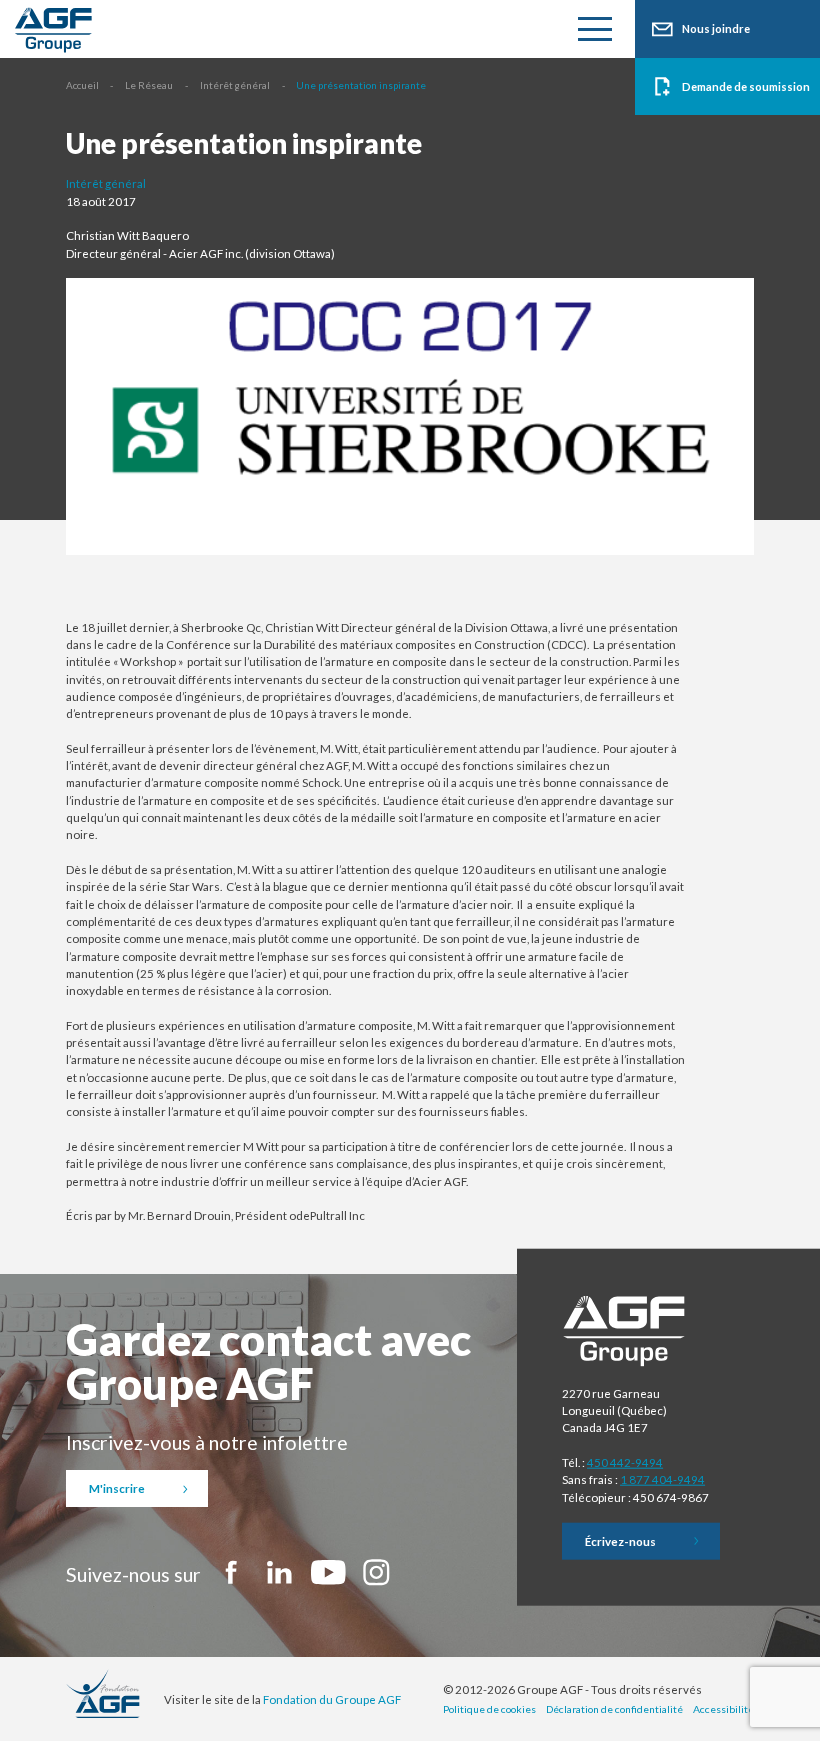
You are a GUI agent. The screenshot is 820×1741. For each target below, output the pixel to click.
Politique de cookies (489, 1709)
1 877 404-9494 (662, 1479)
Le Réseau (149, 85)
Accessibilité (723, 1709)
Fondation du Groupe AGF (332, 1699)
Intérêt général (235, 85)
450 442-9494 (625, 1462)
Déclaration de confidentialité (614, 1709)
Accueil (82, 85)
